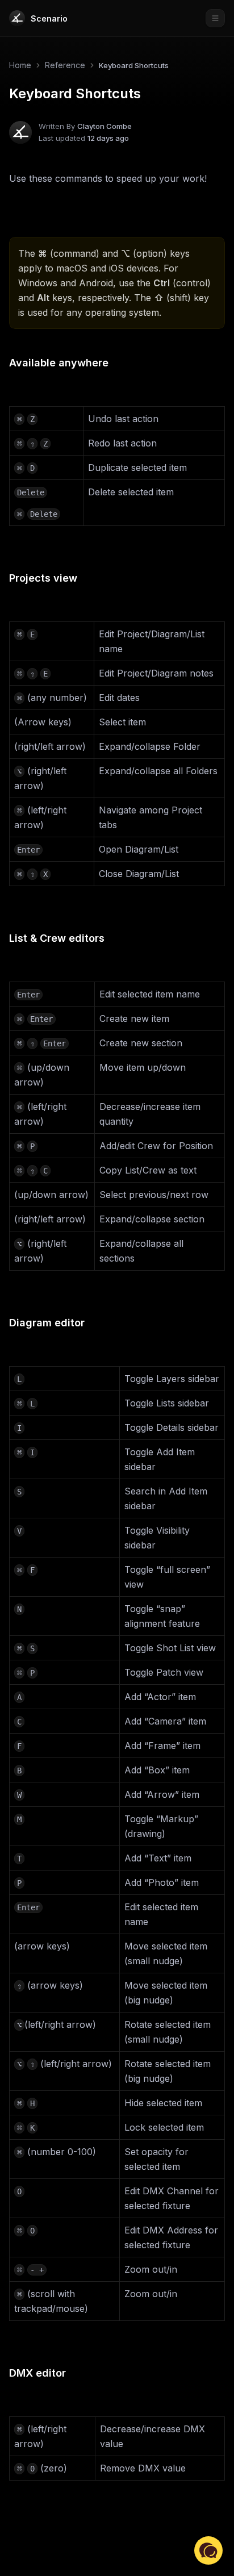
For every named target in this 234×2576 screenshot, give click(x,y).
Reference (65, 65)
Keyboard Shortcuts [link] (134, 65)
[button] (208, 2550)
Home (20, 65)
